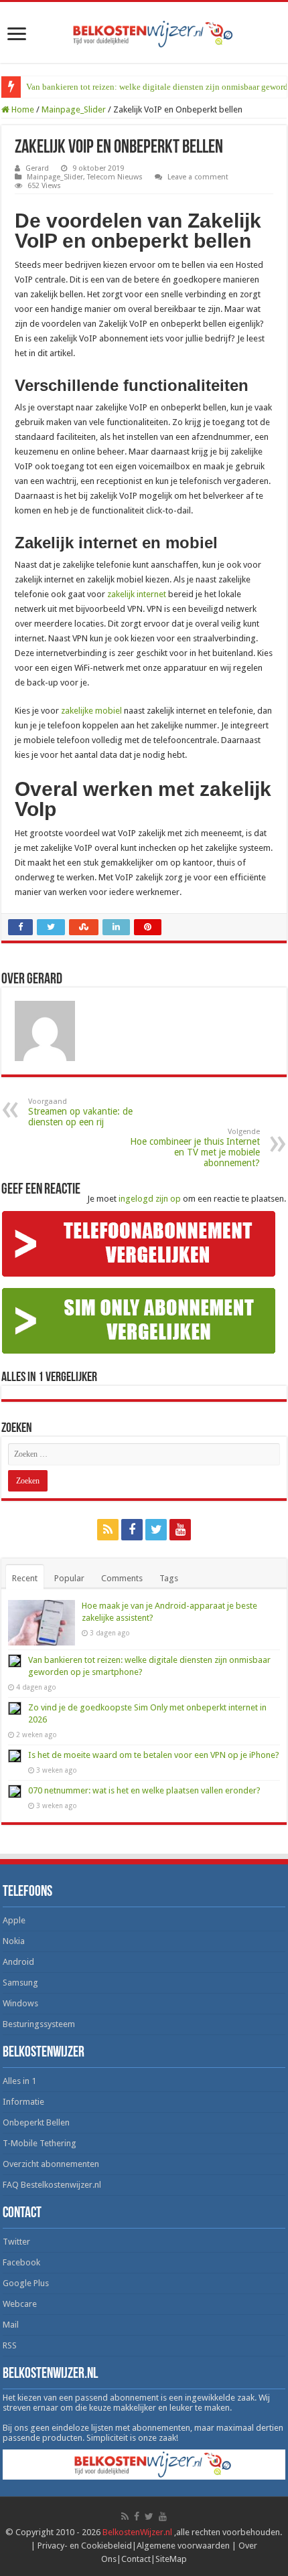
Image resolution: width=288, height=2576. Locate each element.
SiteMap (171, 2559)
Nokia (14, 1941)
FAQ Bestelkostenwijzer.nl (52, 2185)
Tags (169, 1578)
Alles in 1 (19, 2081)
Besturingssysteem (39, 2024)
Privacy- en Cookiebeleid (85, 2546)
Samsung (20, 1983)
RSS (10, 2345)
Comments (122, 1578)
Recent (25, 1578)
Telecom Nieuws (115, 177)
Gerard (37, 168)
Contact (136, 2559)
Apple (14, 1920)
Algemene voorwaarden (183, 2546)
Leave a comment (198, 177)
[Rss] (108, 1530)
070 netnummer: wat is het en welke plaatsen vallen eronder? (144, 1790)
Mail (11, 2325)
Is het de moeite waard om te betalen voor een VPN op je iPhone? (154, 1755)
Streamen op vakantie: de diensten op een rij (80, 1112)
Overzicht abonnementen (51, 2164)
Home (22, 109)
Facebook (21, 2262)
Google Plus (26, 2283)
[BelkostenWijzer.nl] (144, 31)
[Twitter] (156, 1530)
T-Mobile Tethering (40, 2143)
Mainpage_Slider (74, 109)
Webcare (20, 2304)
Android (18, 1962)
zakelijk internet (137, 594)
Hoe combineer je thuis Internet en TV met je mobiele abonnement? (195, 1148)
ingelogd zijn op (150, 1199)
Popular (69, 1578)
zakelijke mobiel (91, 711)
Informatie (23, 2102)
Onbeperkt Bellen (36, 2122)
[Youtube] (180, 1530)
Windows (20, 2003)
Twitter (16, 2242)
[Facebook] (132, 1530)
